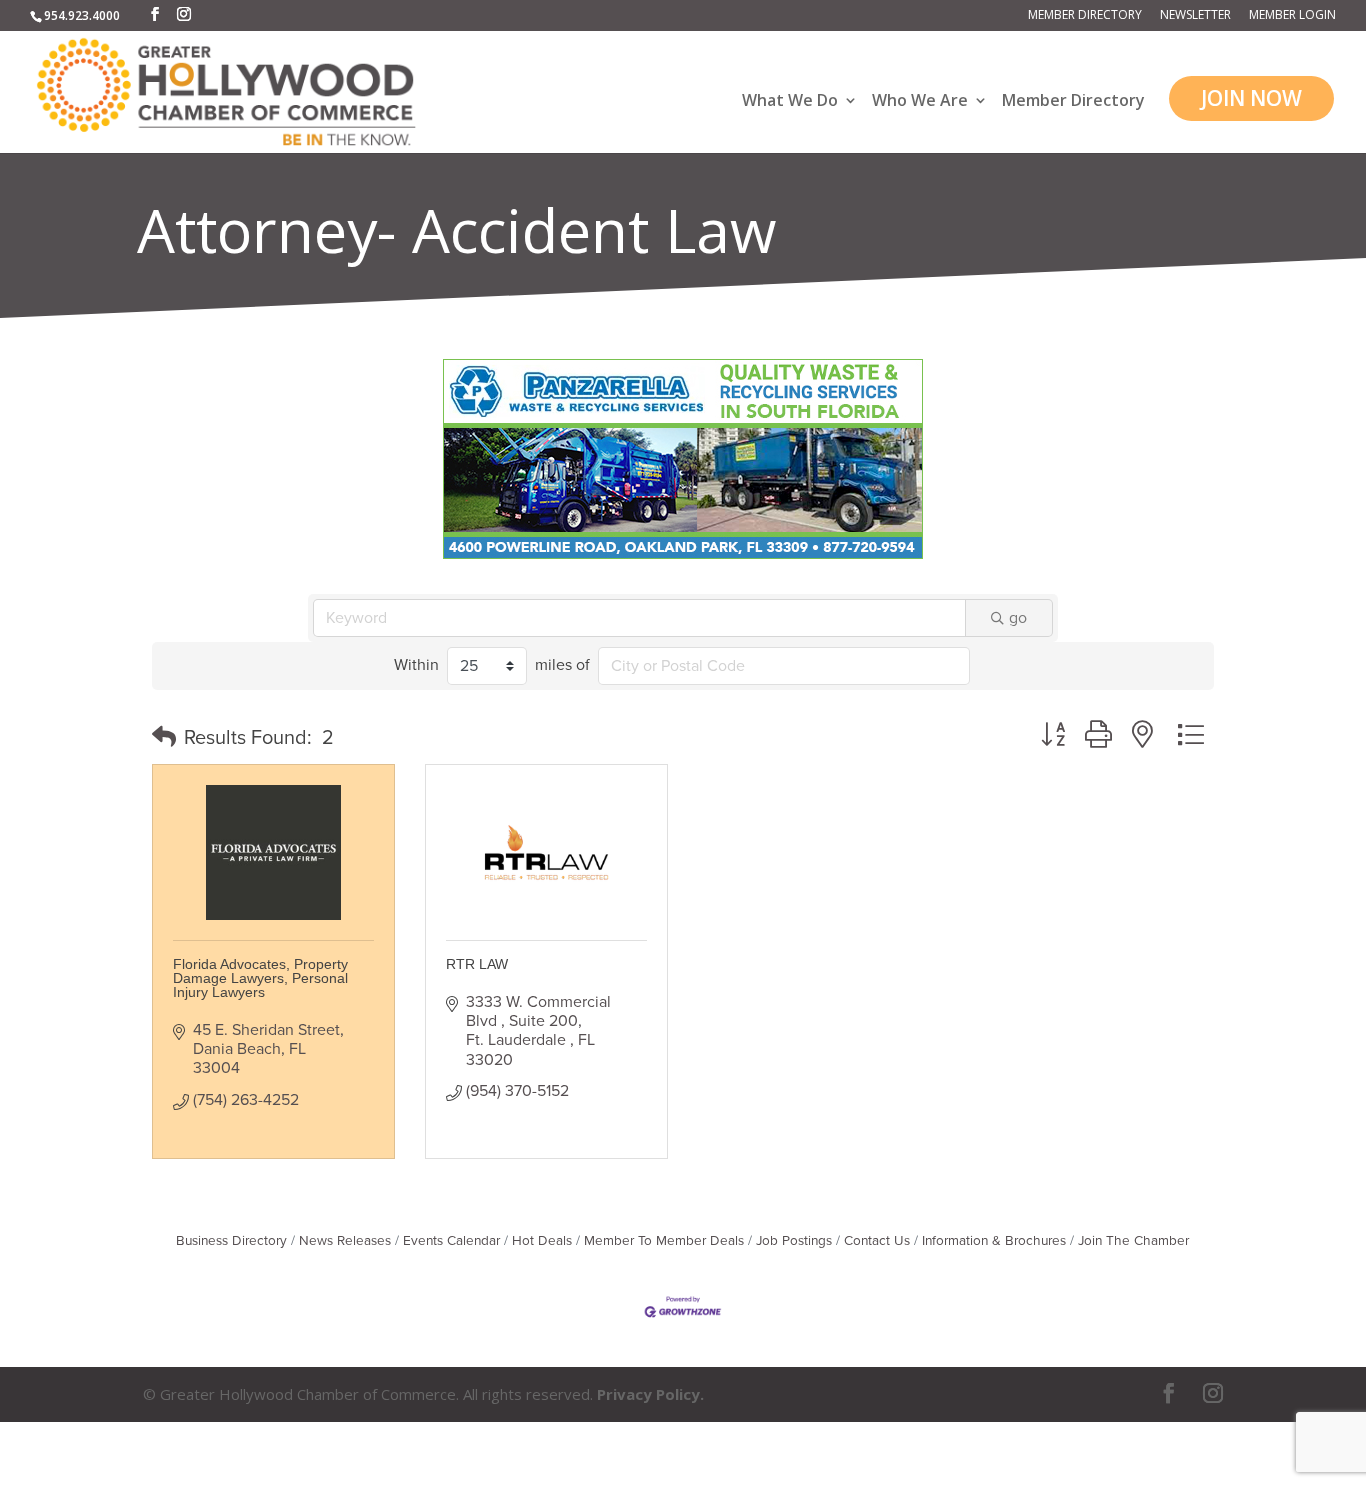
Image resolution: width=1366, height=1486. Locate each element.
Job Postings (794, 1241)
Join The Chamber (1133, 1241)
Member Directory (1085, 16)
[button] (164, 738)
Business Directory (231, 1241)
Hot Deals (542, 1241)
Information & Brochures (994, 1241)
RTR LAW (477, 964)
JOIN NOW (1251, 98)
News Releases (345, 1241)
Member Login (1292, 16)
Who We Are (920, 101)
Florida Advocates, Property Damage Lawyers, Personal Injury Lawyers (260, 978)
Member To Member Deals (664, 1241)
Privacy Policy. (650, 1394)
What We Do (790, 101)
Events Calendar (451, 1241)
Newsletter (1195, 16)
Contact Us (877, 1241)
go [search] (1018, 618)
